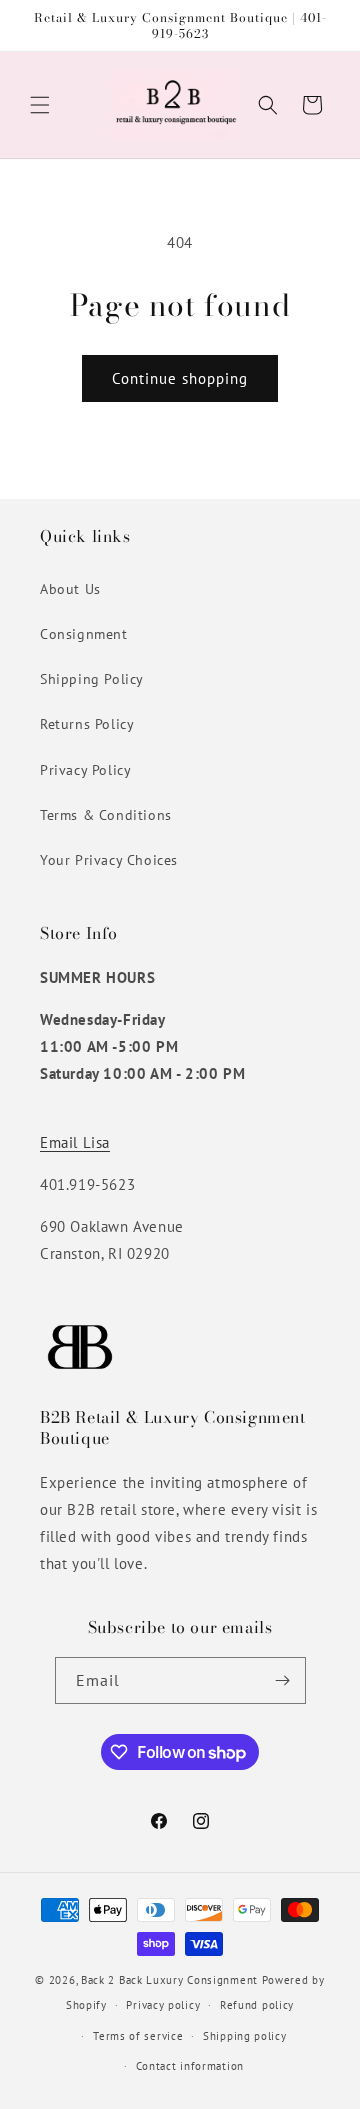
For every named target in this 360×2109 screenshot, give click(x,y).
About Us (70, 589)
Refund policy (257, 2005)
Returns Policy (87, 724)
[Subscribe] (283, 1680)
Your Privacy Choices (109, 860)
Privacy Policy (85, 770)
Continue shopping (180, 378)
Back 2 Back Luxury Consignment (169, 1980)
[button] (40, 105)
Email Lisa (75, 1142)
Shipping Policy (92, 679)
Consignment (84, 634)
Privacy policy (163, 2005)
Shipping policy (245, 2036)
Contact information (190, 2066)
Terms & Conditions (106, 815)
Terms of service (138, 2036)
